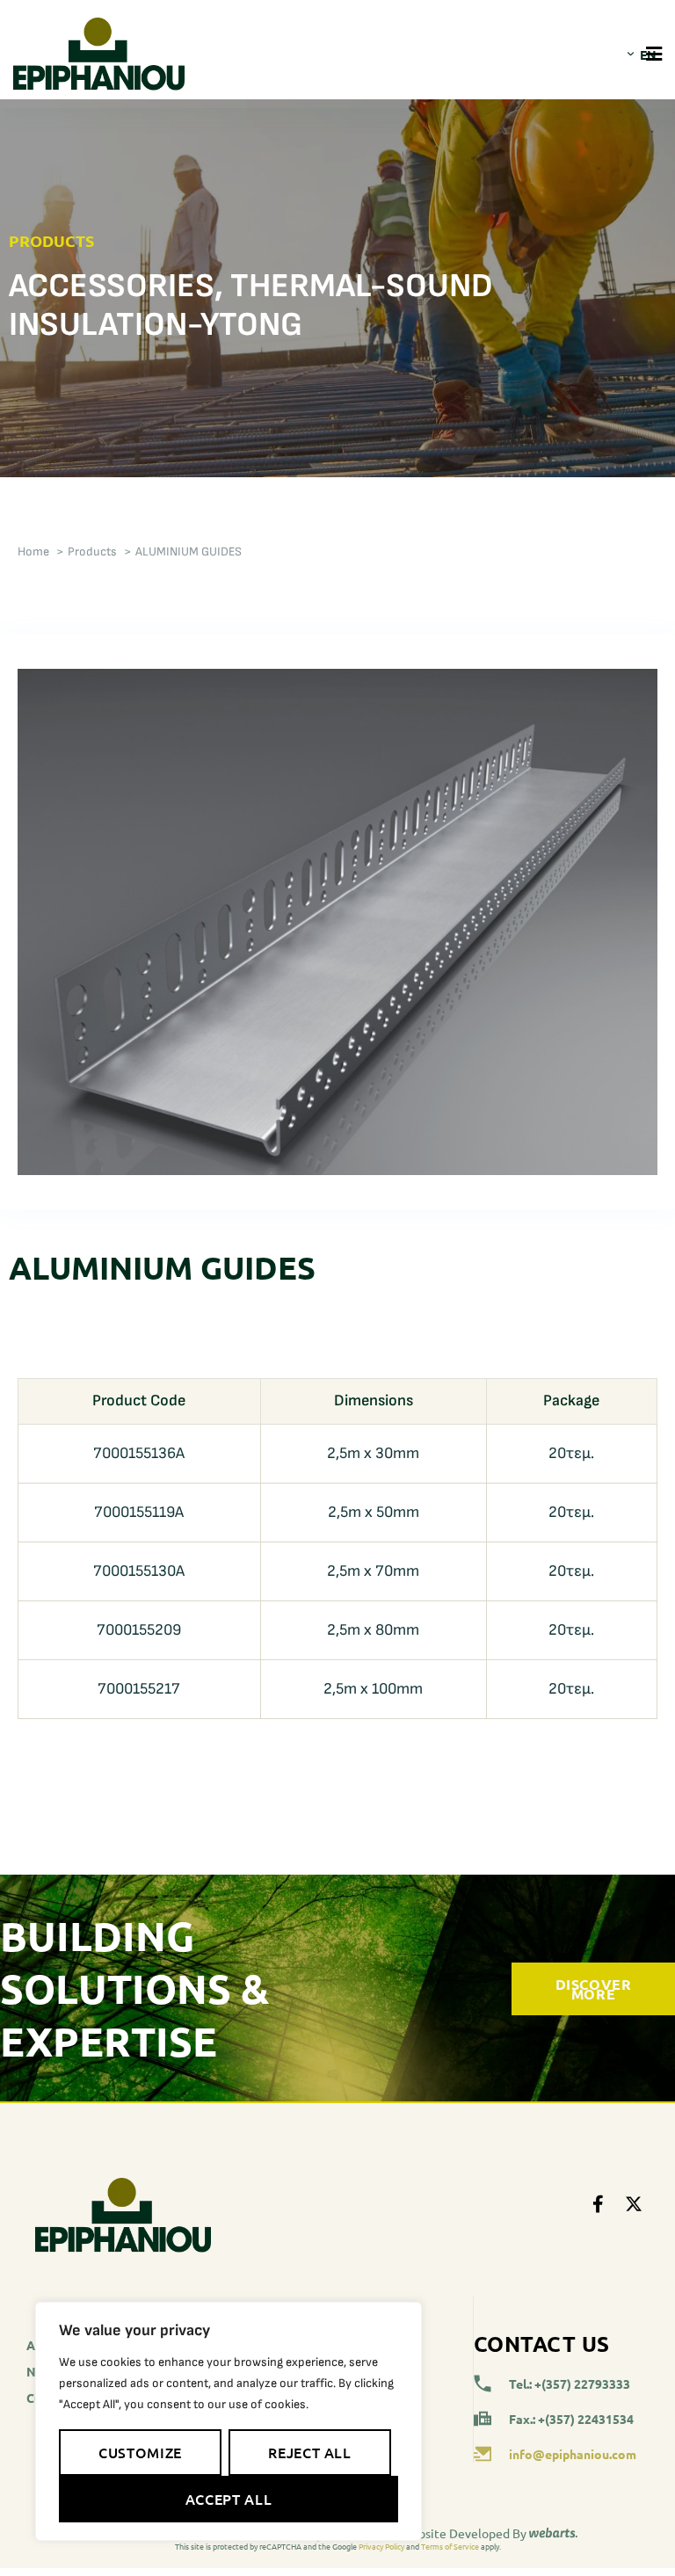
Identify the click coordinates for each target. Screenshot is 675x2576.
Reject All (309, 2452)
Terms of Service (450, 2546)
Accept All (229, 2499)
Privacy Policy (381, 2546)
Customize (140, 2452)
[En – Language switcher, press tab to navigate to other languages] (633, 54)
